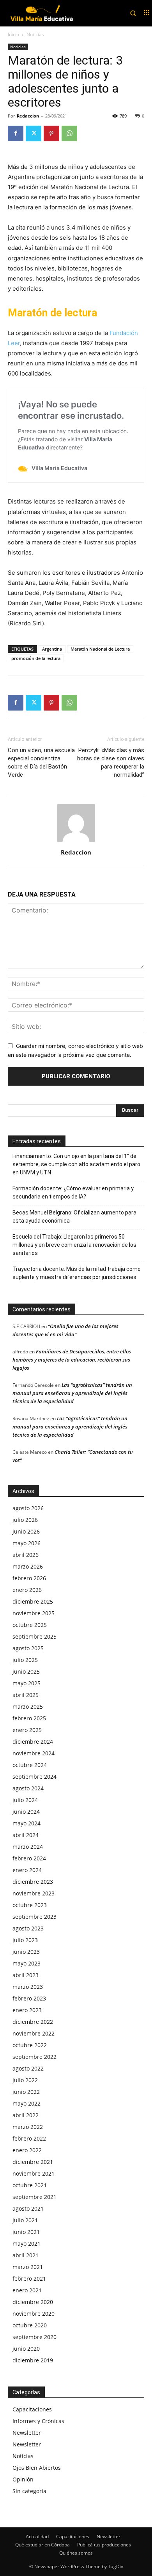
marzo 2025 (28, 1707)
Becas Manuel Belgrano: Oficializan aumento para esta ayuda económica (74, 1217)
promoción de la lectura (36, 658)
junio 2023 (26, 1952)
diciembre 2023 (33, 1882)
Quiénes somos (76, 2553)
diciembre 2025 (33, 1601)
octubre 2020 (30, 2325)
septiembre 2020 (34, 2337)
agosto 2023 (28, 1928)
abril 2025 (26, 1695)
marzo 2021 (28, 2267)
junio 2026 (26, 1531)
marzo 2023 (28, 1987)
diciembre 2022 (33, 2022)
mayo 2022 (27, 2103)
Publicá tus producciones (104, 2545)
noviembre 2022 (34, 2033)
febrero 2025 (29, 1718)
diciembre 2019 (33, 2360)
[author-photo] (76, 841)
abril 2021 (26, 2255)
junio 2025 (26, 1671)
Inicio (13, 34)
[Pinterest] (51, 133)
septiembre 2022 (34, 2057)
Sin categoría (29, 2491)
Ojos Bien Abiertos (37, 2468)
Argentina (52, 649)
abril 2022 (26, 2115)
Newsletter (27, 2433)
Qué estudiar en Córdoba (42, 2545)
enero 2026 (27, 1590)
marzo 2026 (28, 1566)
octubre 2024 (30, 1765)
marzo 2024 (28, 1847)
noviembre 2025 (34, 1613)
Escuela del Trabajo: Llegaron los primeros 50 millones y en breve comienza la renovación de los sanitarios (74, 1245)
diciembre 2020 (33, 2302)
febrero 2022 (29, 2138)
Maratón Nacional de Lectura (100, 649)
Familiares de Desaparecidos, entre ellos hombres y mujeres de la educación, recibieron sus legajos (72, 1360)
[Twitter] (34, 133)
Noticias (35, 34)
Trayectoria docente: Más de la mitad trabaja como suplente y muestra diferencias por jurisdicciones (77, 1273)
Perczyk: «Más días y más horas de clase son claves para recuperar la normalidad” (111, 762)
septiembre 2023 (34, 1917)
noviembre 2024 (34, 1753)
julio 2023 (25, 1940)
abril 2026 (26, 1555)
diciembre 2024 (33, 1742)
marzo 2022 (28, 2127)
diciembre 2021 (33, 2162)
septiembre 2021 (34, 2197)
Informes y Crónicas (38, 2421)
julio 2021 (25, 2220)
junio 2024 (26, 1812)
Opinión (23, 2479)
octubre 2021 (30, 2185)
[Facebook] (16, 133)
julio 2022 (25, 2080)
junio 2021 (26, 2232)
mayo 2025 (27, 1683)
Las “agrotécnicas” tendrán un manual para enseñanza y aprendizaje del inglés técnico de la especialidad (72, 1393)
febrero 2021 (29, 2279)
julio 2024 (25, 1800)
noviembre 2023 (34, 1893)
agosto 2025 (28, 1648)
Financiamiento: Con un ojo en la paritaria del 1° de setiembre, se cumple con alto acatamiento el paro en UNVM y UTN (76, 1164)
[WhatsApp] (69, 133)
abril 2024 (26, 1835)
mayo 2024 (27, 1823)
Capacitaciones (32, 2409)
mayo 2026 (27, 1543)
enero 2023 (27, 2010)
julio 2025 (25, 1660)
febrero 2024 (29, 1858)
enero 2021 (27, 2290)
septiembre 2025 (34, 1636)
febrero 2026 (29, 1578)
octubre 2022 (30, 2045)
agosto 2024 (28, 1788)
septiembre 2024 (34, 1777)
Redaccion (28, 116)
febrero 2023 (29, 1998)
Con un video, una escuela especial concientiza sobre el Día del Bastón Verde (41, 762)
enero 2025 (27, 1730)
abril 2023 (26, 1975)
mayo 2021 (27, 2243)
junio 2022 (26, 2092)
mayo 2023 (27, 1963)
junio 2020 (26, 2349)
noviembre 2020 (34, 2314)
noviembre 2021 (34, 2173)
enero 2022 (27, 2150)
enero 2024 (27, 1870)
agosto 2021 (28, 2208)
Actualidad (37, 2537)
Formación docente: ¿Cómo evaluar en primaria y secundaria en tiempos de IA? (73, 1192)
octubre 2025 (30, 1625)
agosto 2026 (28, 1508)
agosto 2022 (28, 2068)
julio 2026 (25, 1520)
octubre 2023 (30, 1905)
